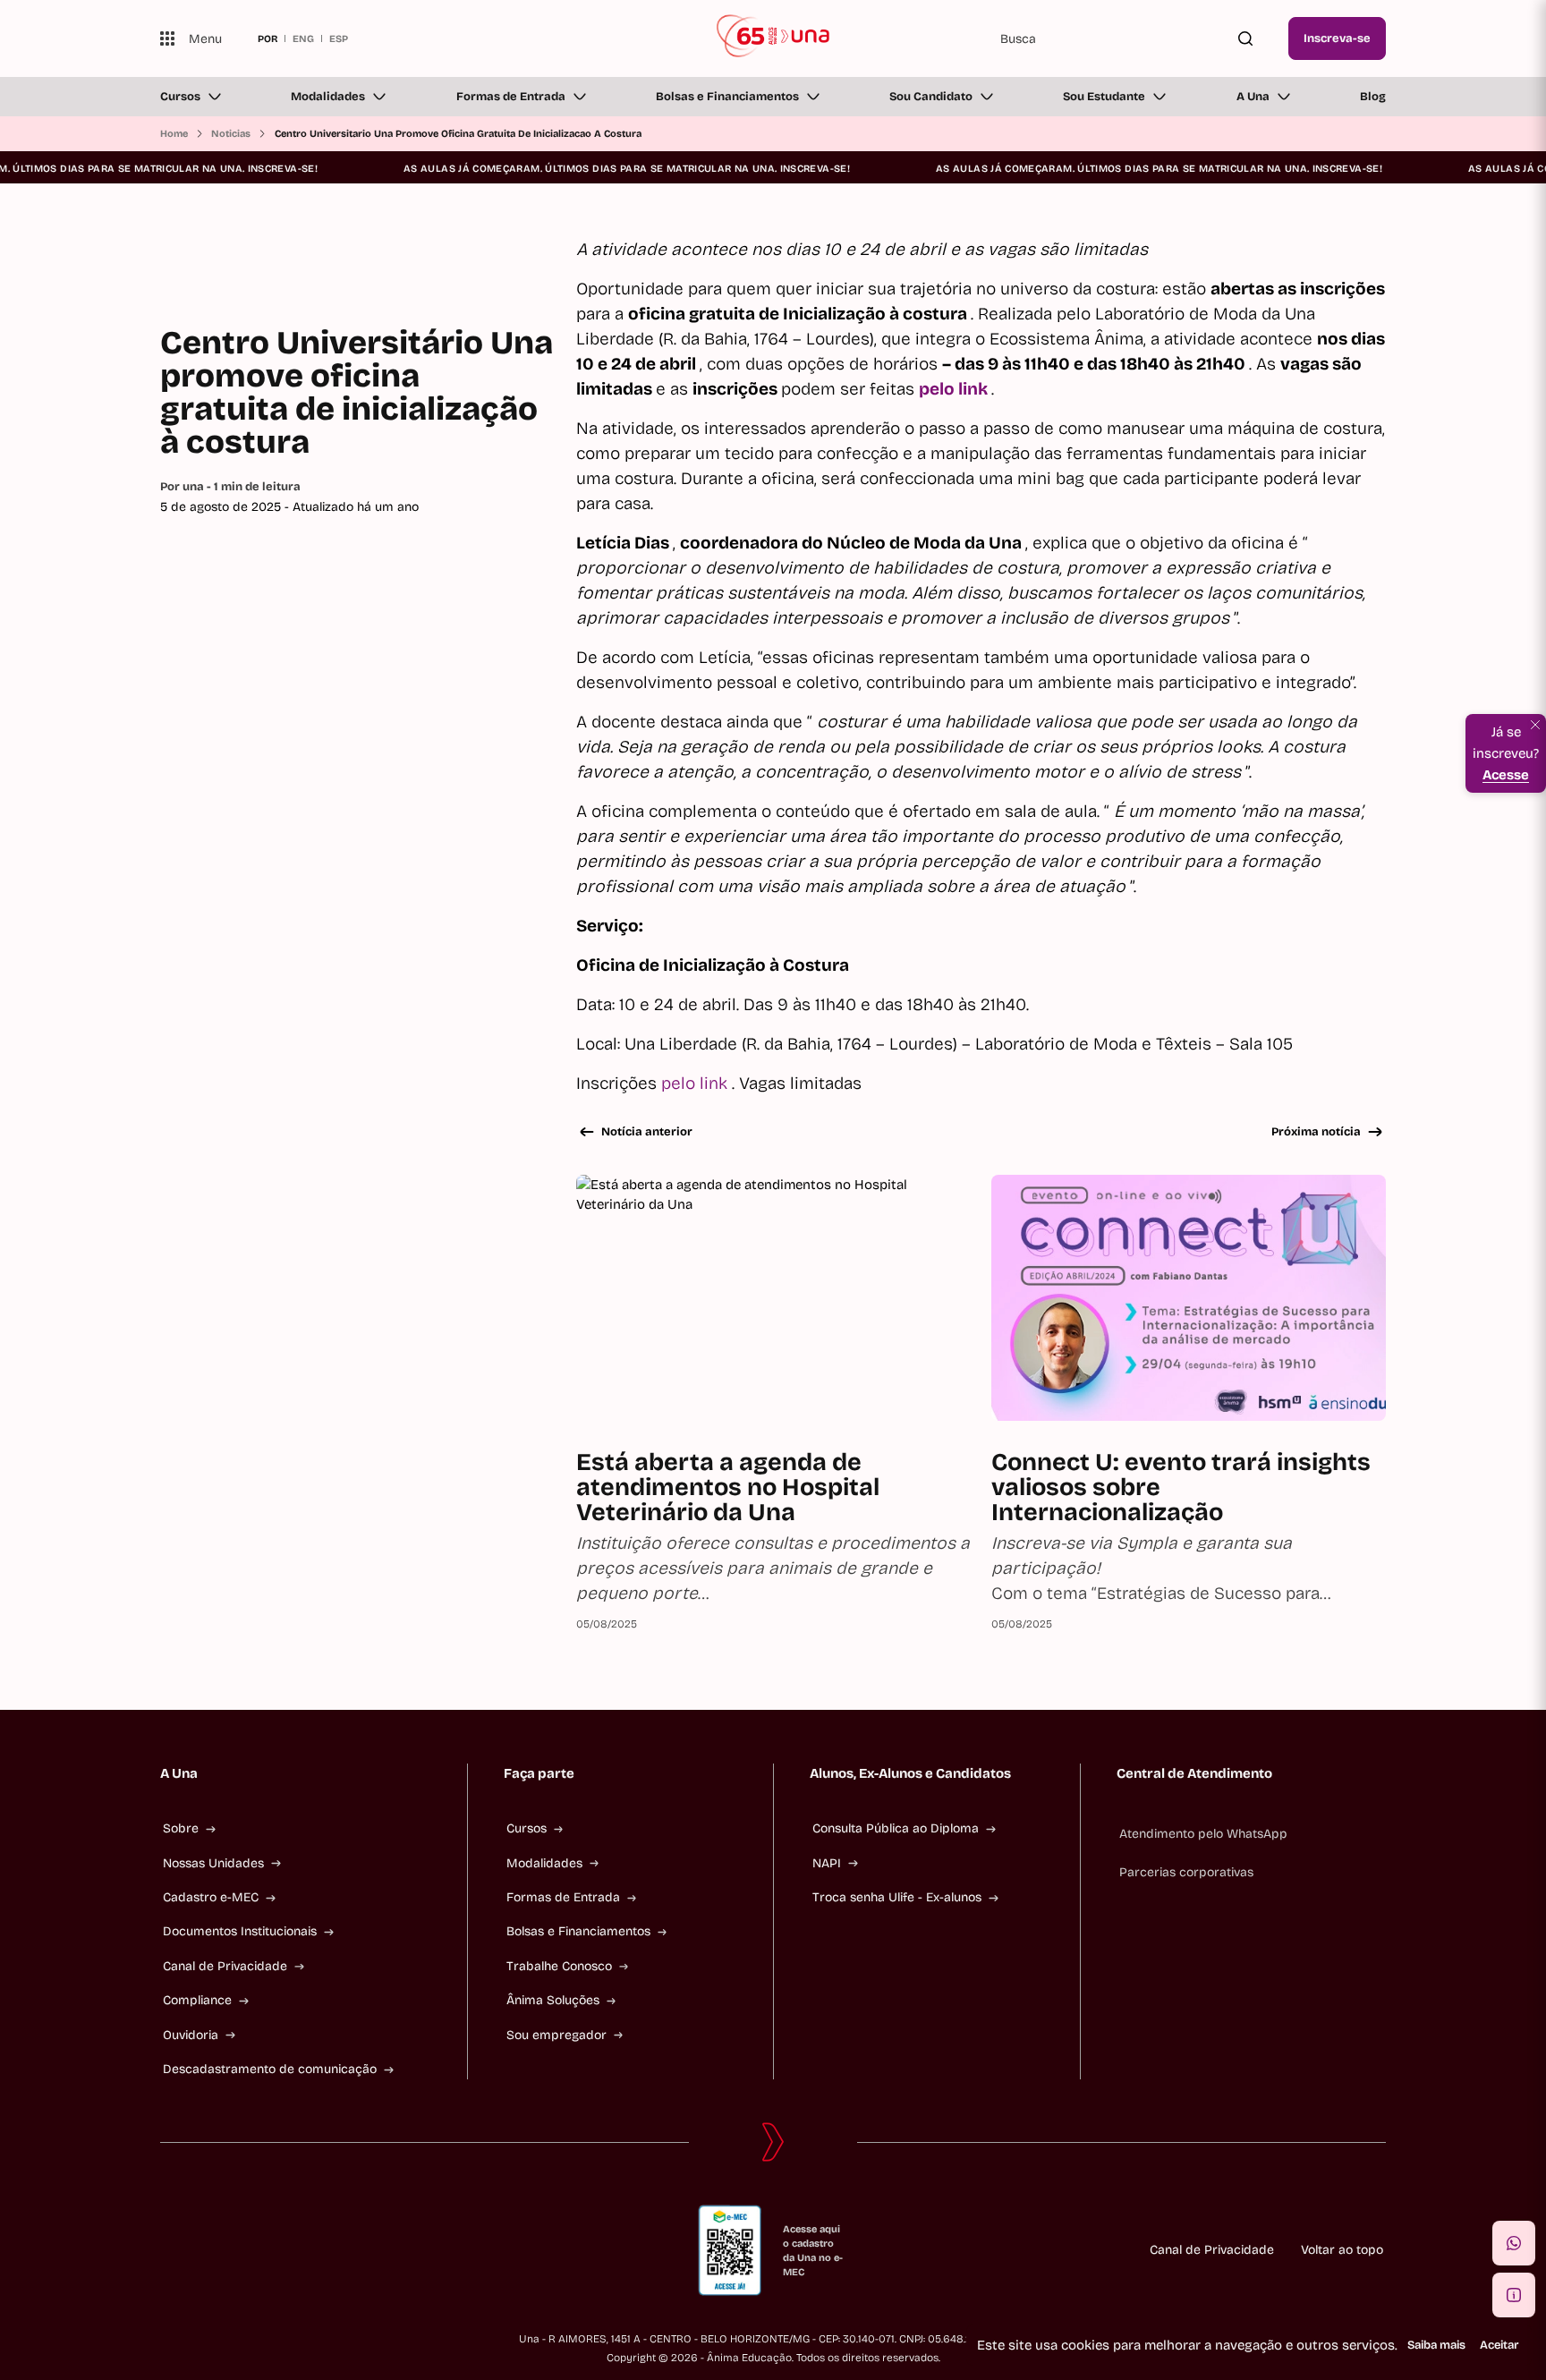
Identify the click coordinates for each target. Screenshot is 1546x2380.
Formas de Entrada (511, 97)
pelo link (697, 1083)
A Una (1253, 97)
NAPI (827, 1863)
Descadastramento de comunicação (270, 2069)
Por (230, 487)
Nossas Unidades (213, 1863)
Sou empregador (556, 2035)
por (268, 38)
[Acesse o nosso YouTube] (339, 2250)
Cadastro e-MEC (211, 1897)
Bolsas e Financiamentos (727, 97)
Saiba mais (1436, 2345)
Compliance (197, 2000)
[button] (1514, 2243)
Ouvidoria (191, 2035)
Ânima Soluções (553, 2000)
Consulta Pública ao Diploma (896, 1828)
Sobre (181, 1828)
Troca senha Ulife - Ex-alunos (897, 1897)
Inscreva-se (1337, 38)
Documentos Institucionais (240, 1931)
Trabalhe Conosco (559, 1966)
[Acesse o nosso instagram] (210, 2250)
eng (303, 38)
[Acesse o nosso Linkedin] (253, 2250)
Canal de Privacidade (225, 1966)
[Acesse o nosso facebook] (167, 2250)
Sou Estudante (1104, 97)
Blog (1373, 97)
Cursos (180, 97)
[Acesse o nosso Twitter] (296, 2250)
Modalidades (328, 97)
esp (339, 38)
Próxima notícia (1316, 1132)
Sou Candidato (931, 97)
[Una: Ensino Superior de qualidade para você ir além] (773, 38)
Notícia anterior (647, 1132)
